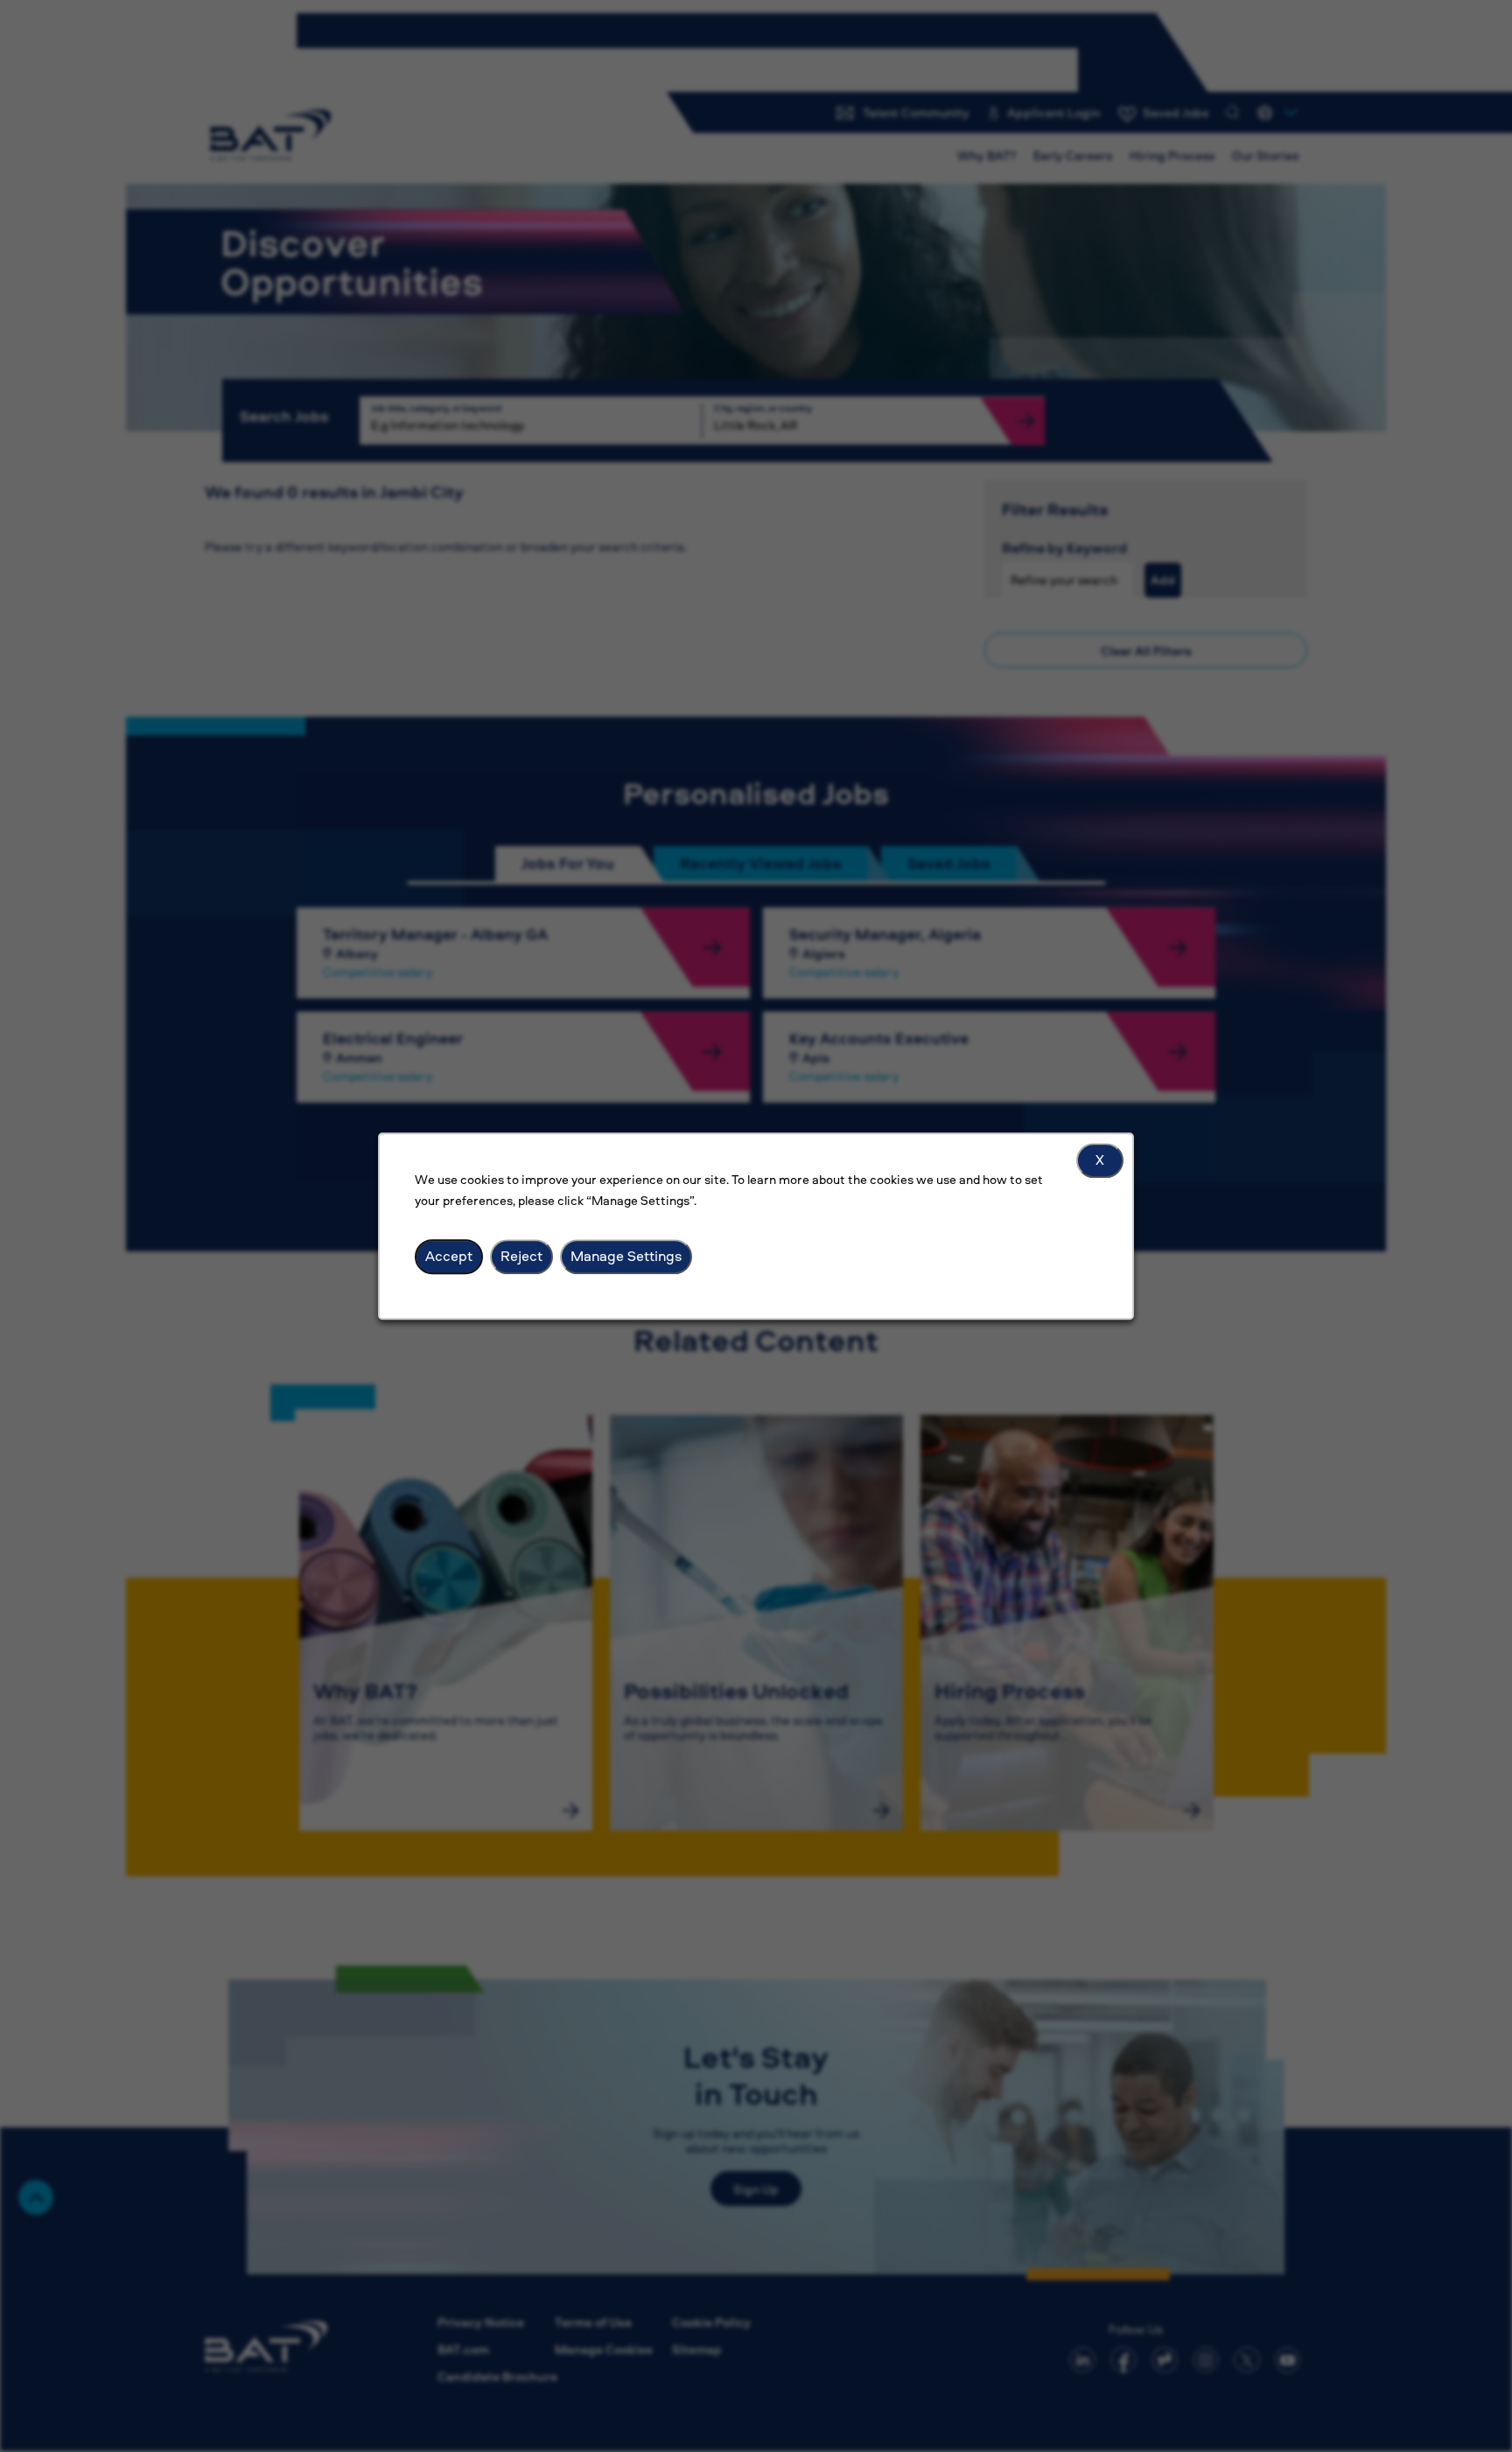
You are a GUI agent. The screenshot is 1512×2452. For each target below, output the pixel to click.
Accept (449, 1256)
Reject (521, 1256)
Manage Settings (626, 1256)
